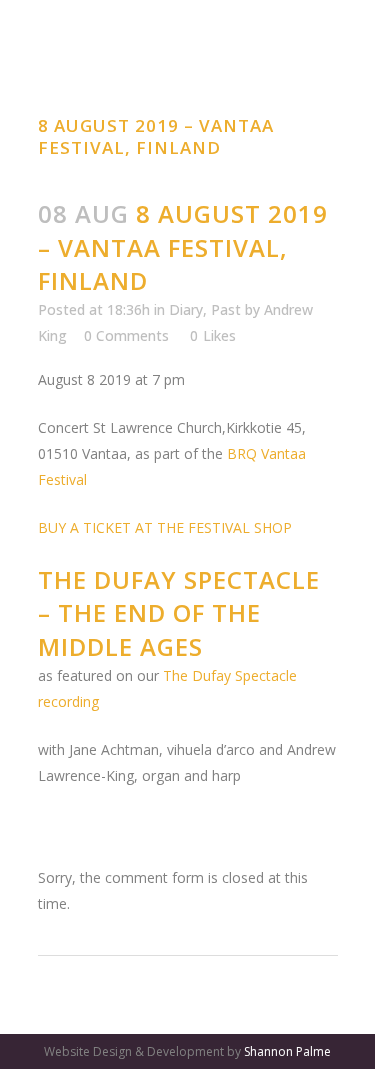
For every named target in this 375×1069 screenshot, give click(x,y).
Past (226, 309)
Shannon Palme (287, 1051)
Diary (186, 309)
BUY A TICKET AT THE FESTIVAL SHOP (165, 527)
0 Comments (126, 335)
